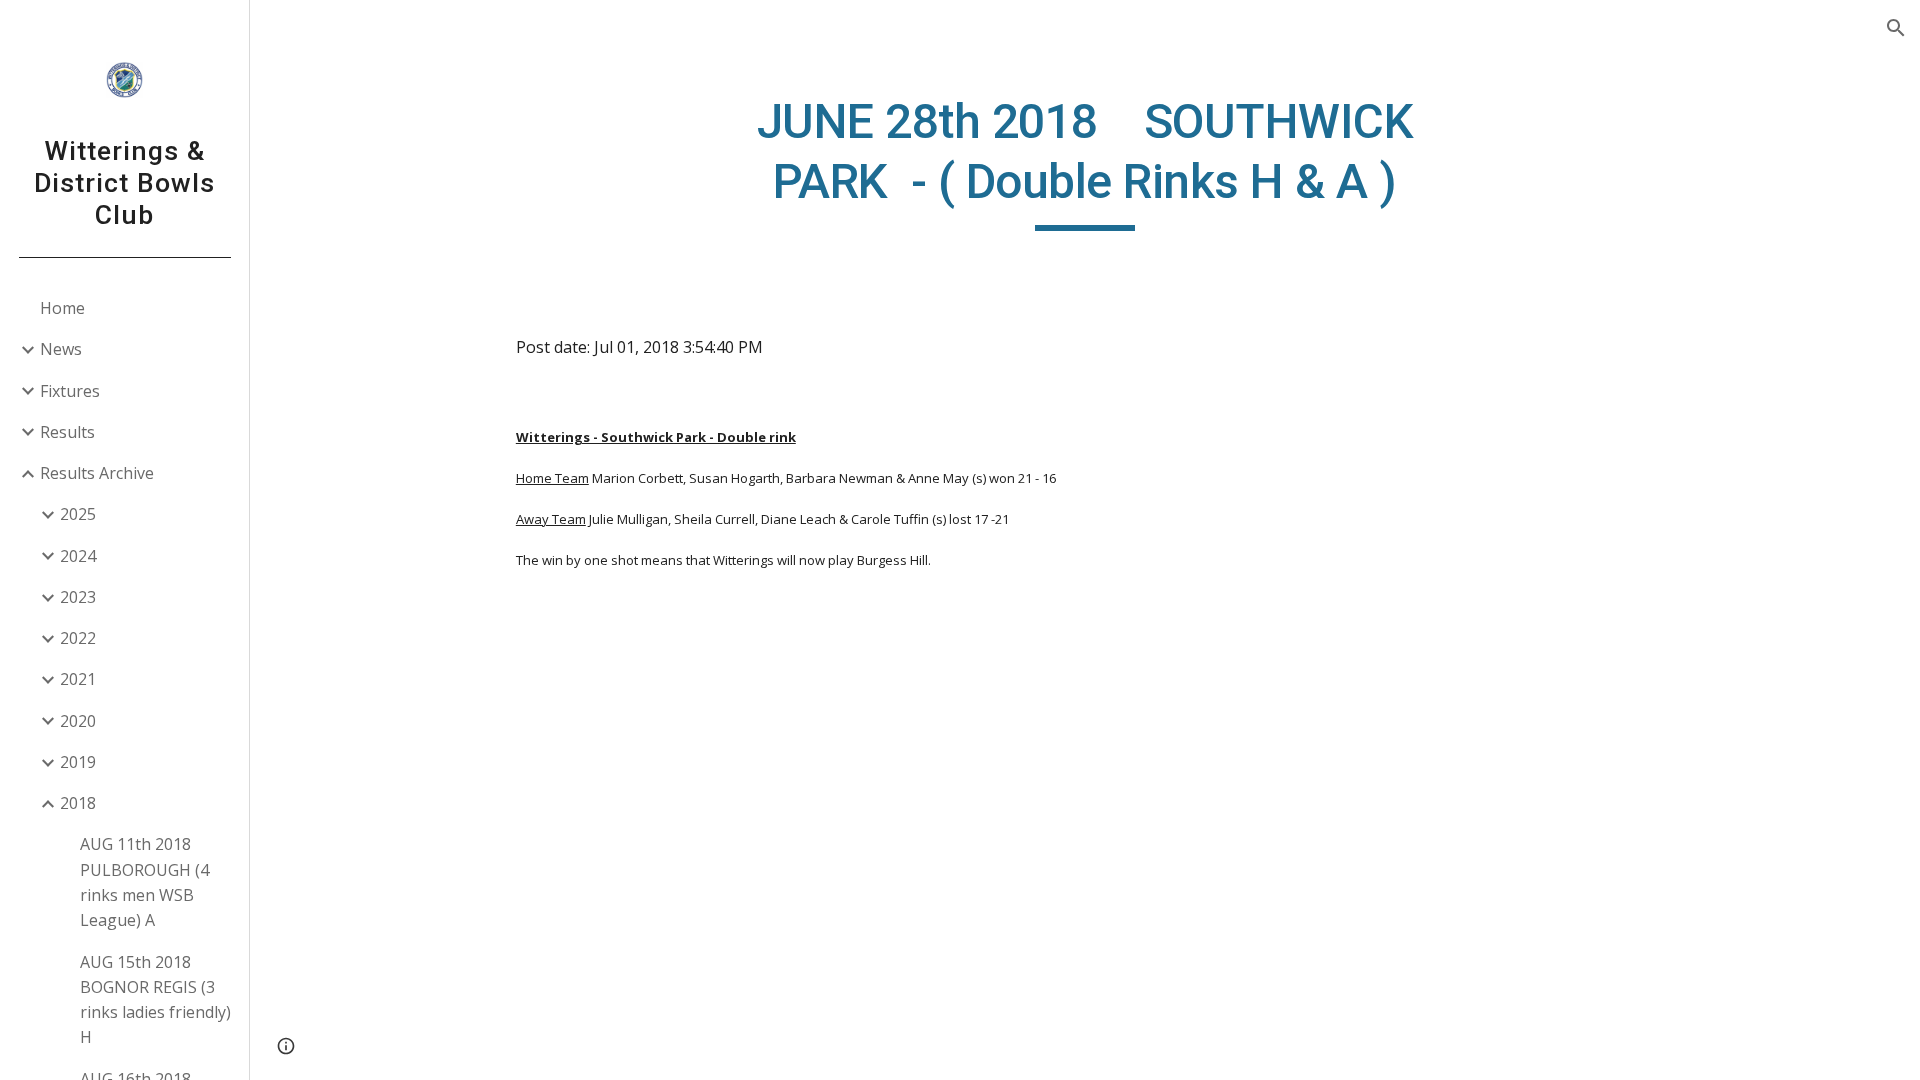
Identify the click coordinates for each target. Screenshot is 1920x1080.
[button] (1896, 28)
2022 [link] (78, 638)
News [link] (61, 349)
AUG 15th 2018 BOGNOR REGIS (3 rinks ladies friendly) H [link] (155, 1000)
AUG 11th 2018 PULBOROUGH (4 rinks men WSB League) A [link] (144, 882)
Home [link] (62, 308)
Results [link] (67, 432)
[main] (1085, 161)
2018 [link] (78, 803)
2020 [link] (78, 721)
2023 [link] (78, 597)
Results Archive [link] (97, 473)
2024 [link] (78, 556)
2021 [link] (78, 679)
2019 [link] (78, 762)
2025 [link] (78, 514)
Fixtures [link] (70, 391)
